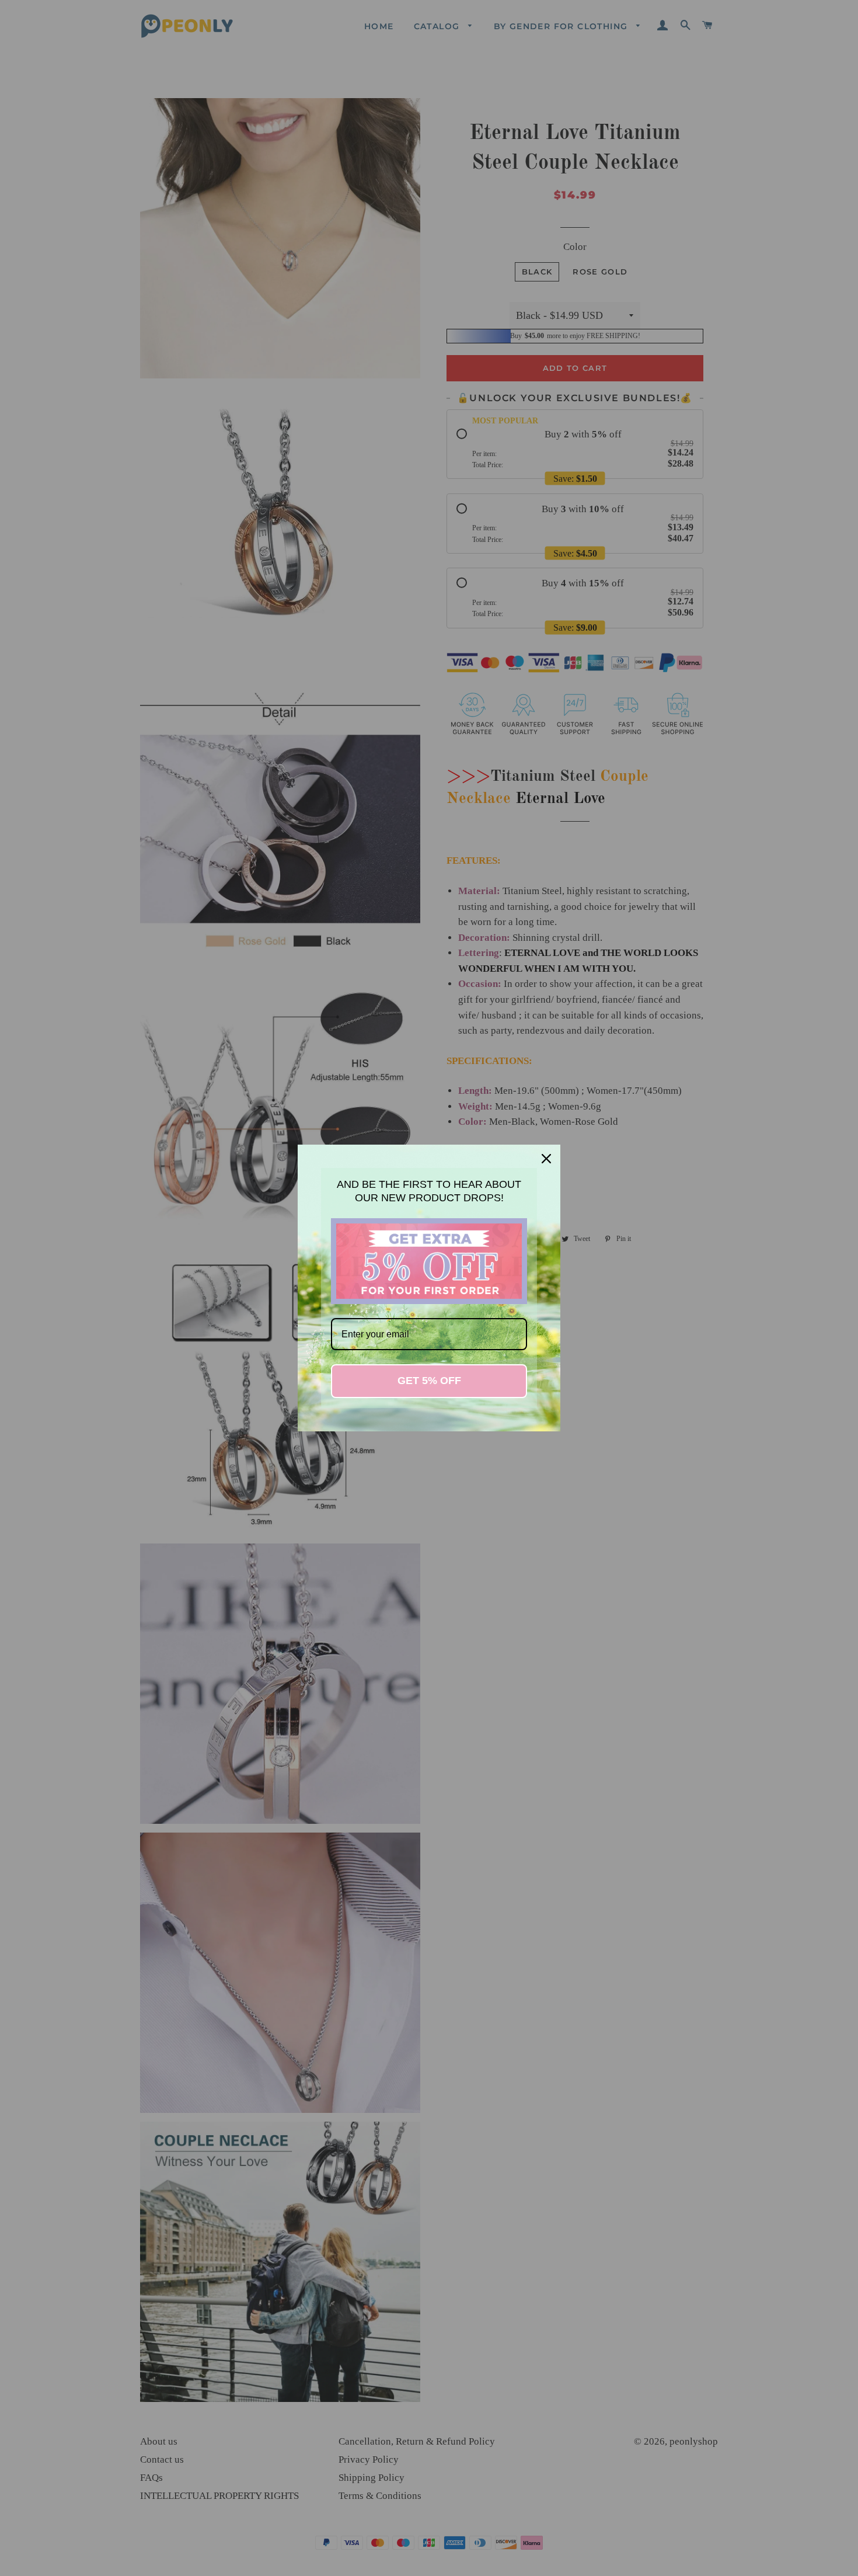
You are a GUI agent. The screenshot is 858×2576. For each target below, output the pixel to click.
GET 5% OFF (429, 1381)
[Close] (546, 1159)
